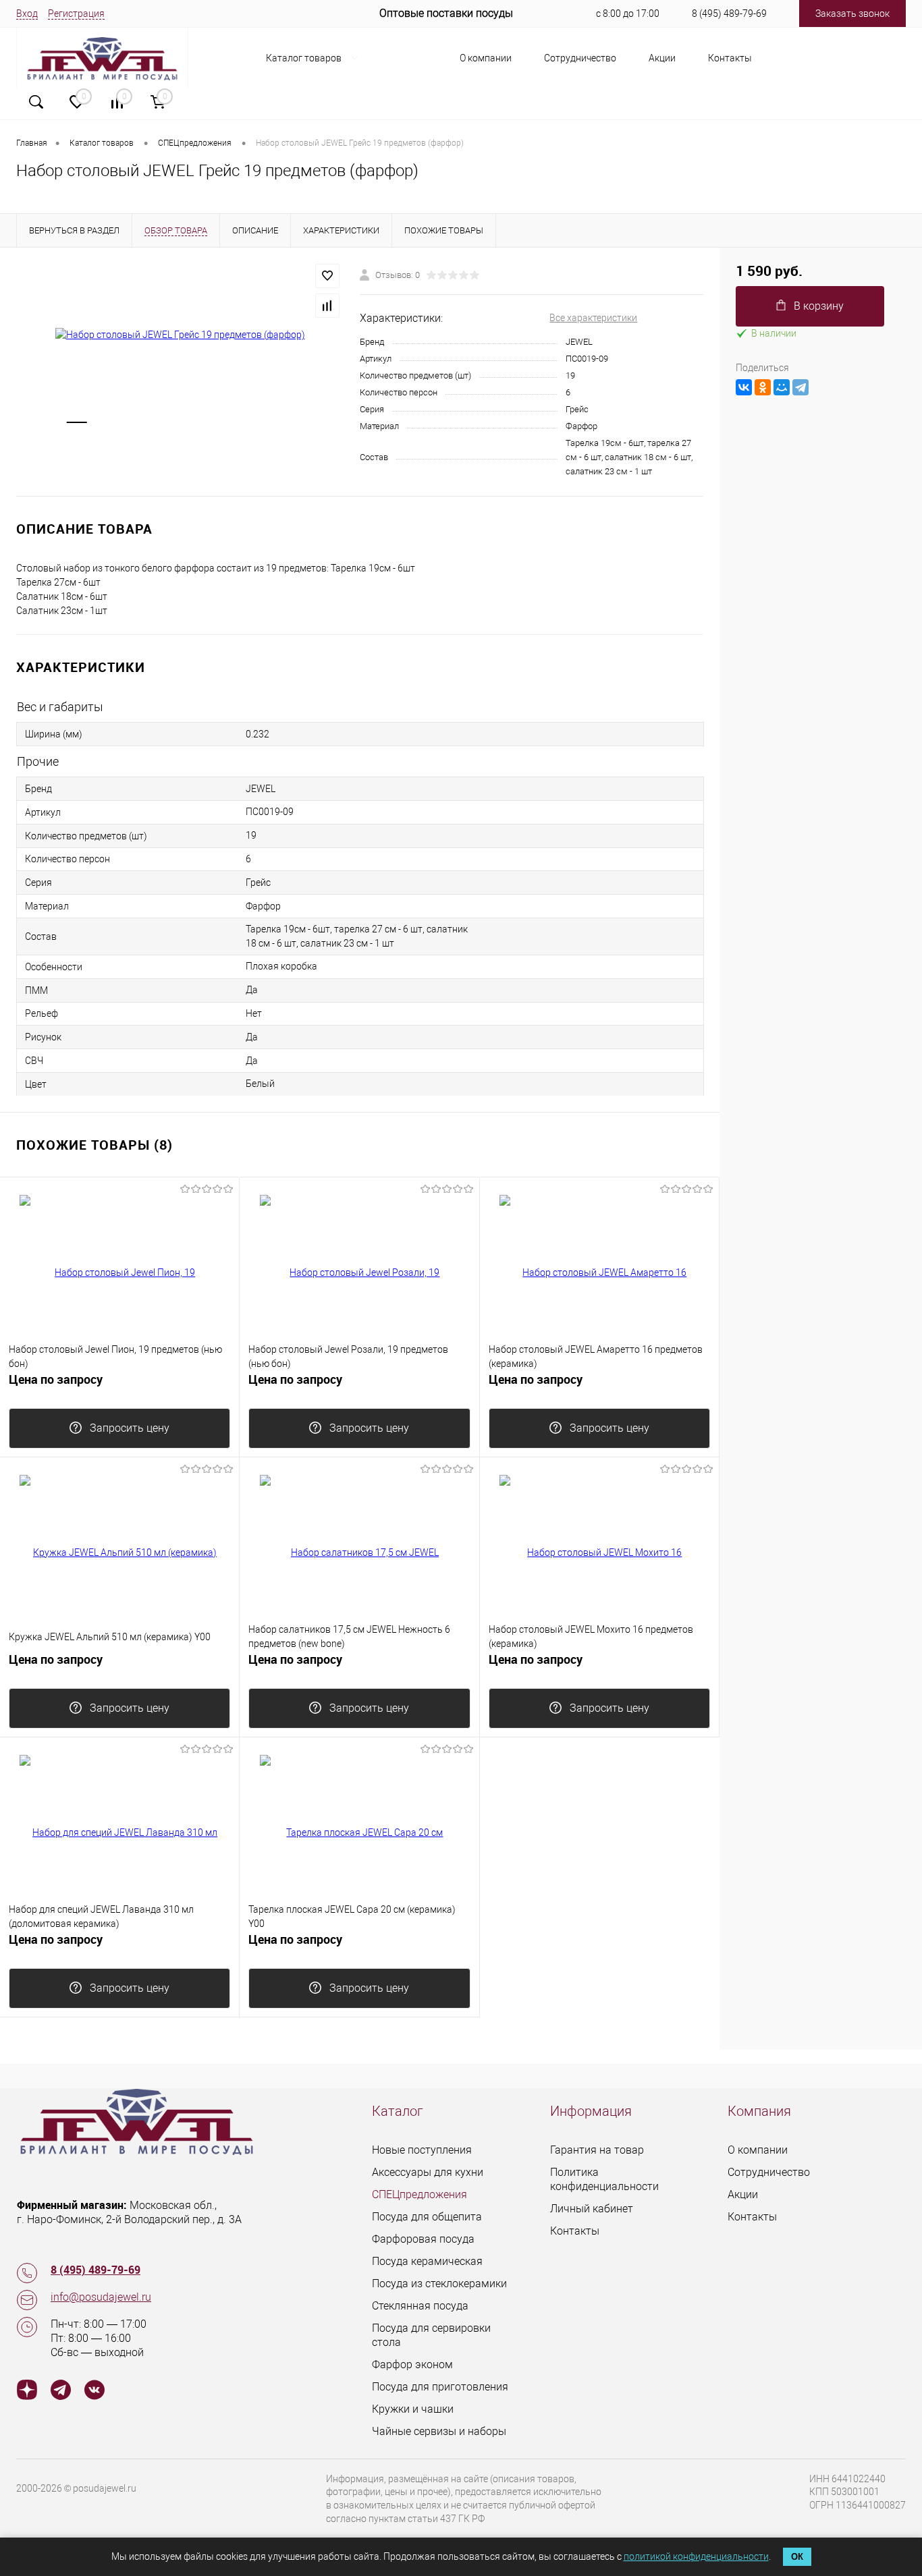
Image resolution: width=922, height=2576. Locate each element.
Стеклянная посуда (420, 2306)
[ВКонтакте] (744, 387)
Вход (27, 13)
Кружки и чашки (413, 2409)
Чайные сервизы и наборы (439, 2431)
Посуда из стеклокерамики (439, 2284)
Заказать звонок (852, 13)
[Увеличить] (180, 335)
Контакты (730, 58)
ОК (797, 2557)
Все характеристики (593, 318)
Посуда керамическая (427, 2261)
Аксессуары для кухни (428, 2172)
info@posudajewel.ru (101, 2297)
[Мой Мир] (782, 387)
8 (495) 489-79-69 (729, 13)
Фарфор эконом (412, 2364)
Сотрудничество (580, 58)
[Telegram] (801, 387)
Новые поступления (422, 2150)
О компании (486, 58)
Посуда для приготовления (440, 2387)
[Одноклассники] (763, 387)
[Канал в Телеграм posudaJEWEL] (61, 2391)
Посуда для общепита (427, 2217)
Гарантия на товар (597, 2150)
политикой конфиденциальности (696, 2556)
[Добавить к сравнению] (327, 306)
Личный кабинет (592, 2209)
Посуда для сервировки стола (431, 2335)
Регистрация (76, 13)
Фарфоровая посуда (423, 2239)
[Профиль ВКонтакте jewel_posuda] (94, 2391)
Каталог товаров (305, 58)
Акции (662, 58)
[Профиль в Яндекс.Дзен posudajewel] (27, 2391)
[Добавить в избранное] (327, 276)
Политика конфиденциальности (604, 2179)
